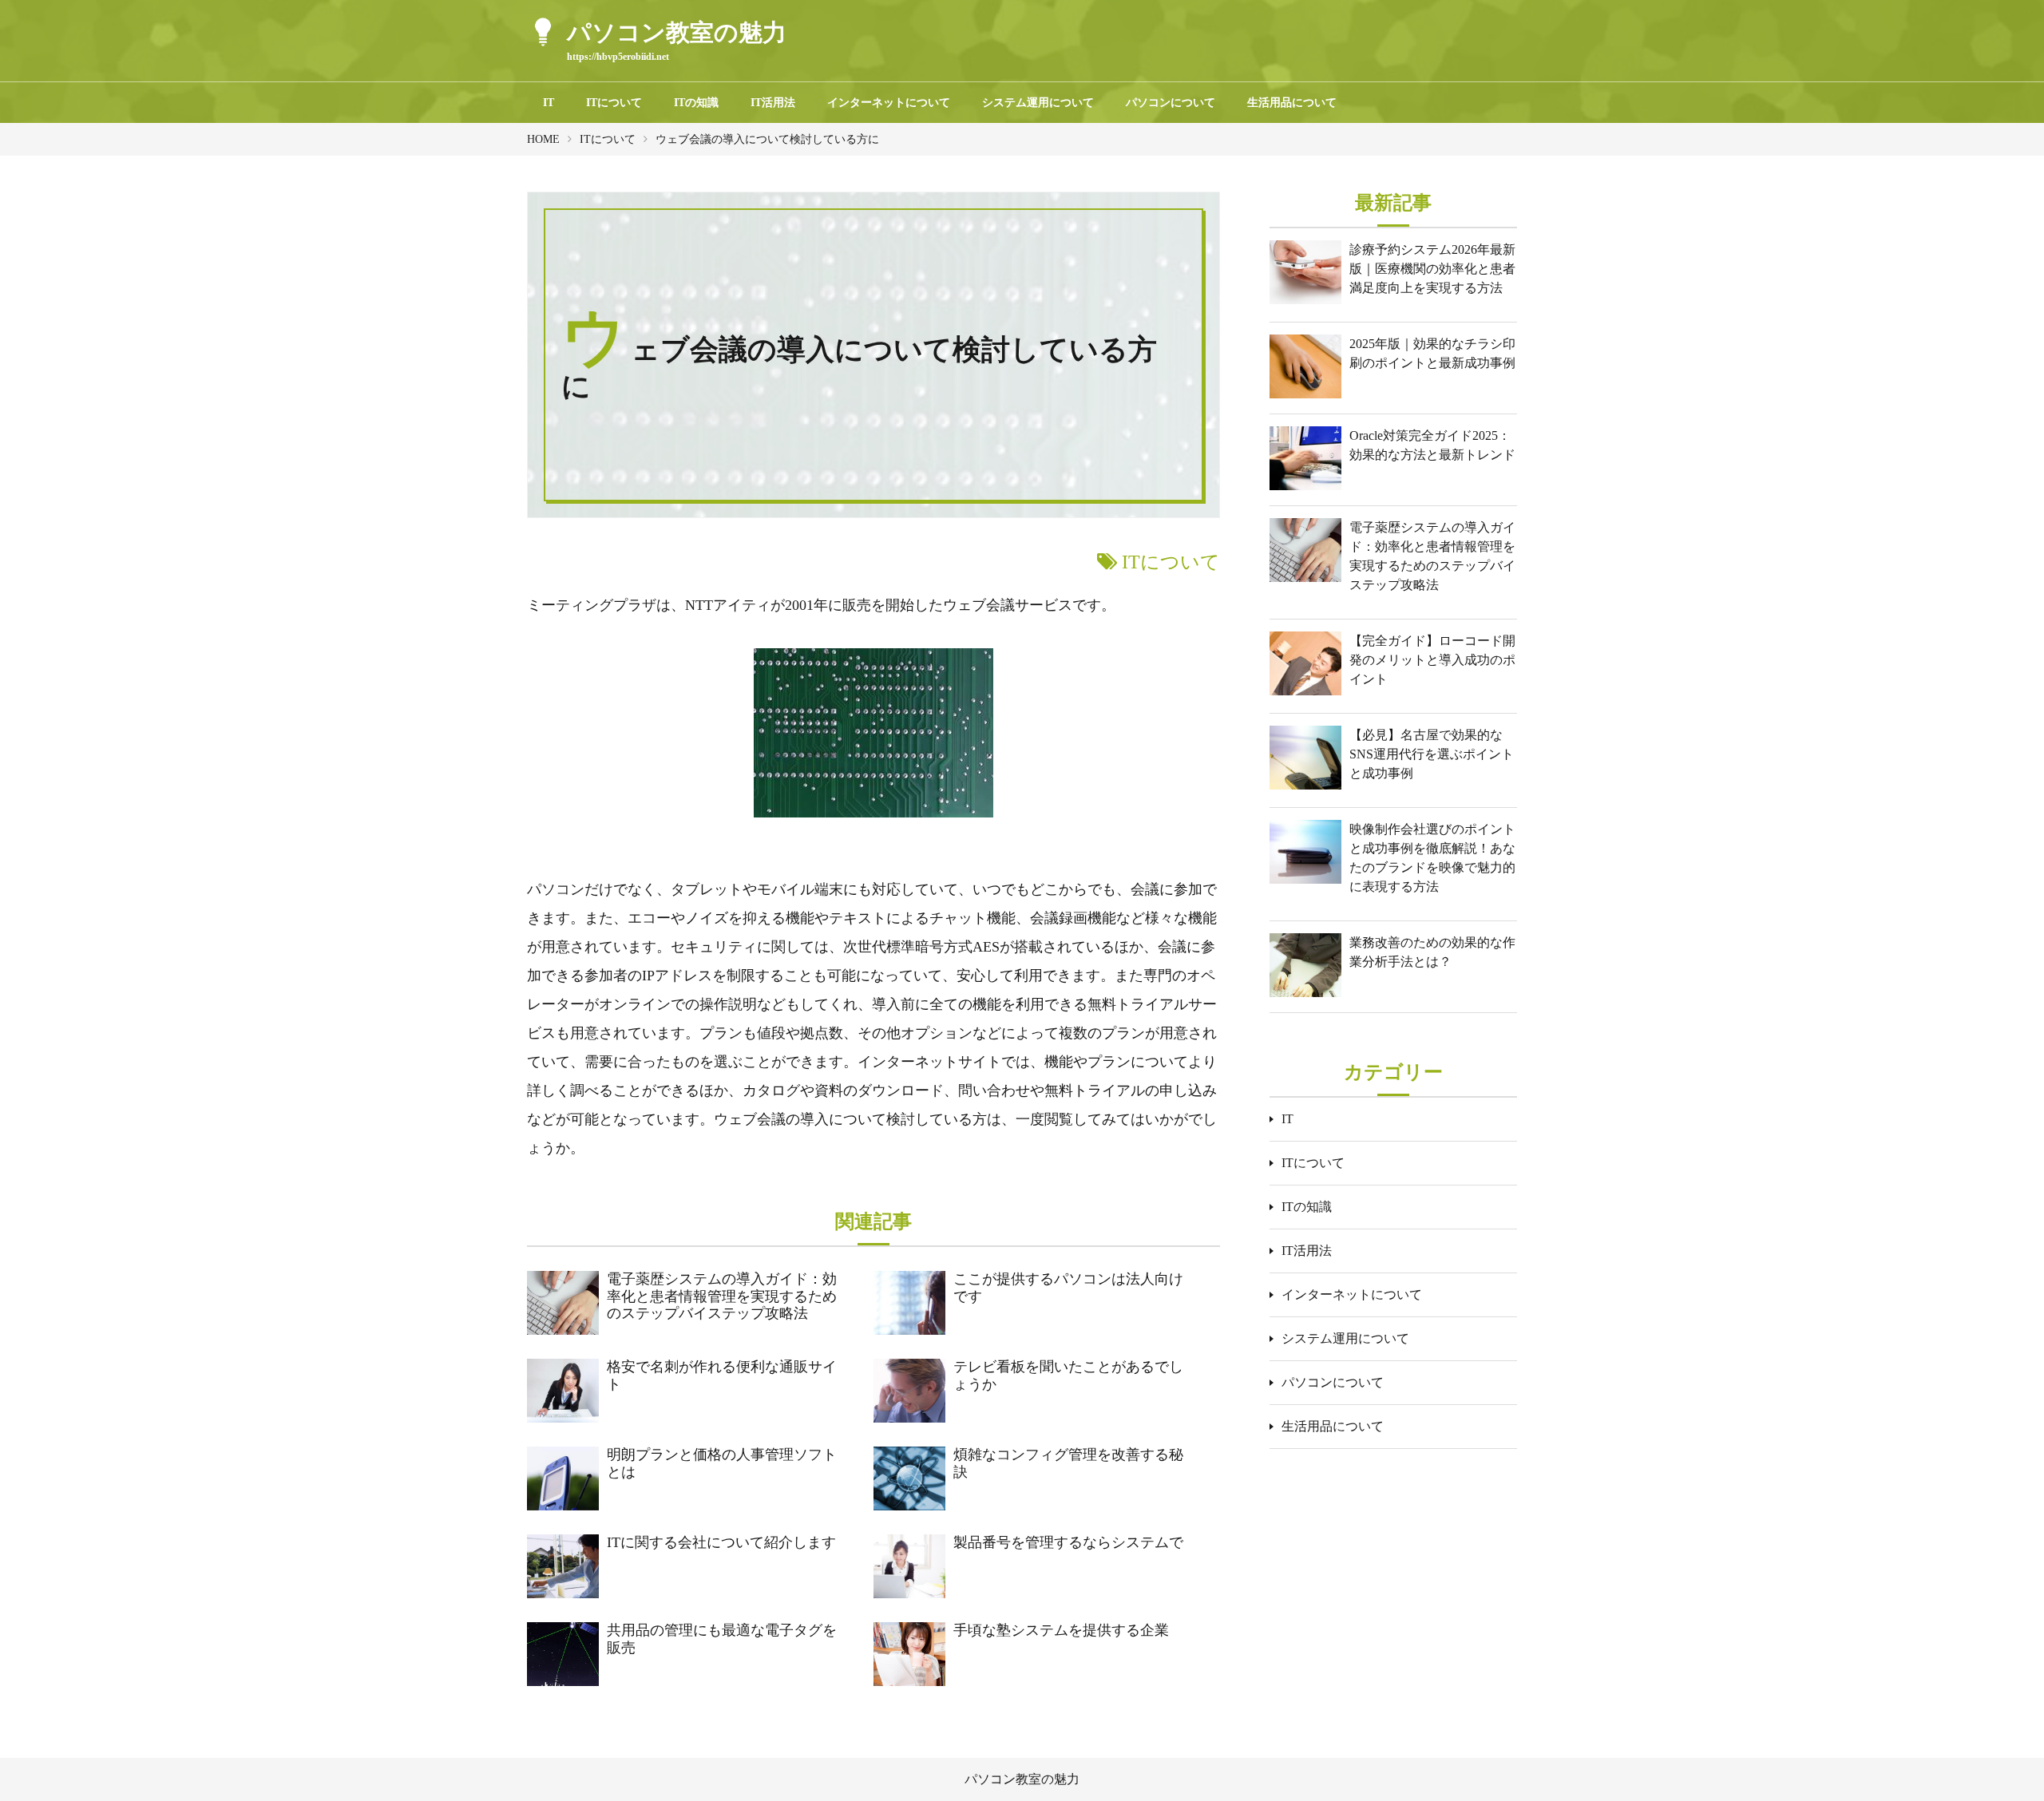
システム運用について (1038, 103)
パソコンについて (1171, 103)
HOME (543, 139)
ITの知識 (696, 103)
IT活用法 (773, 103)
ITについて (614, 103)
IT (549, 103)
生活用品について (1292, 103)
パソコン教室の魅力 (1022, 1779)
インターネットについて (889, 103)
